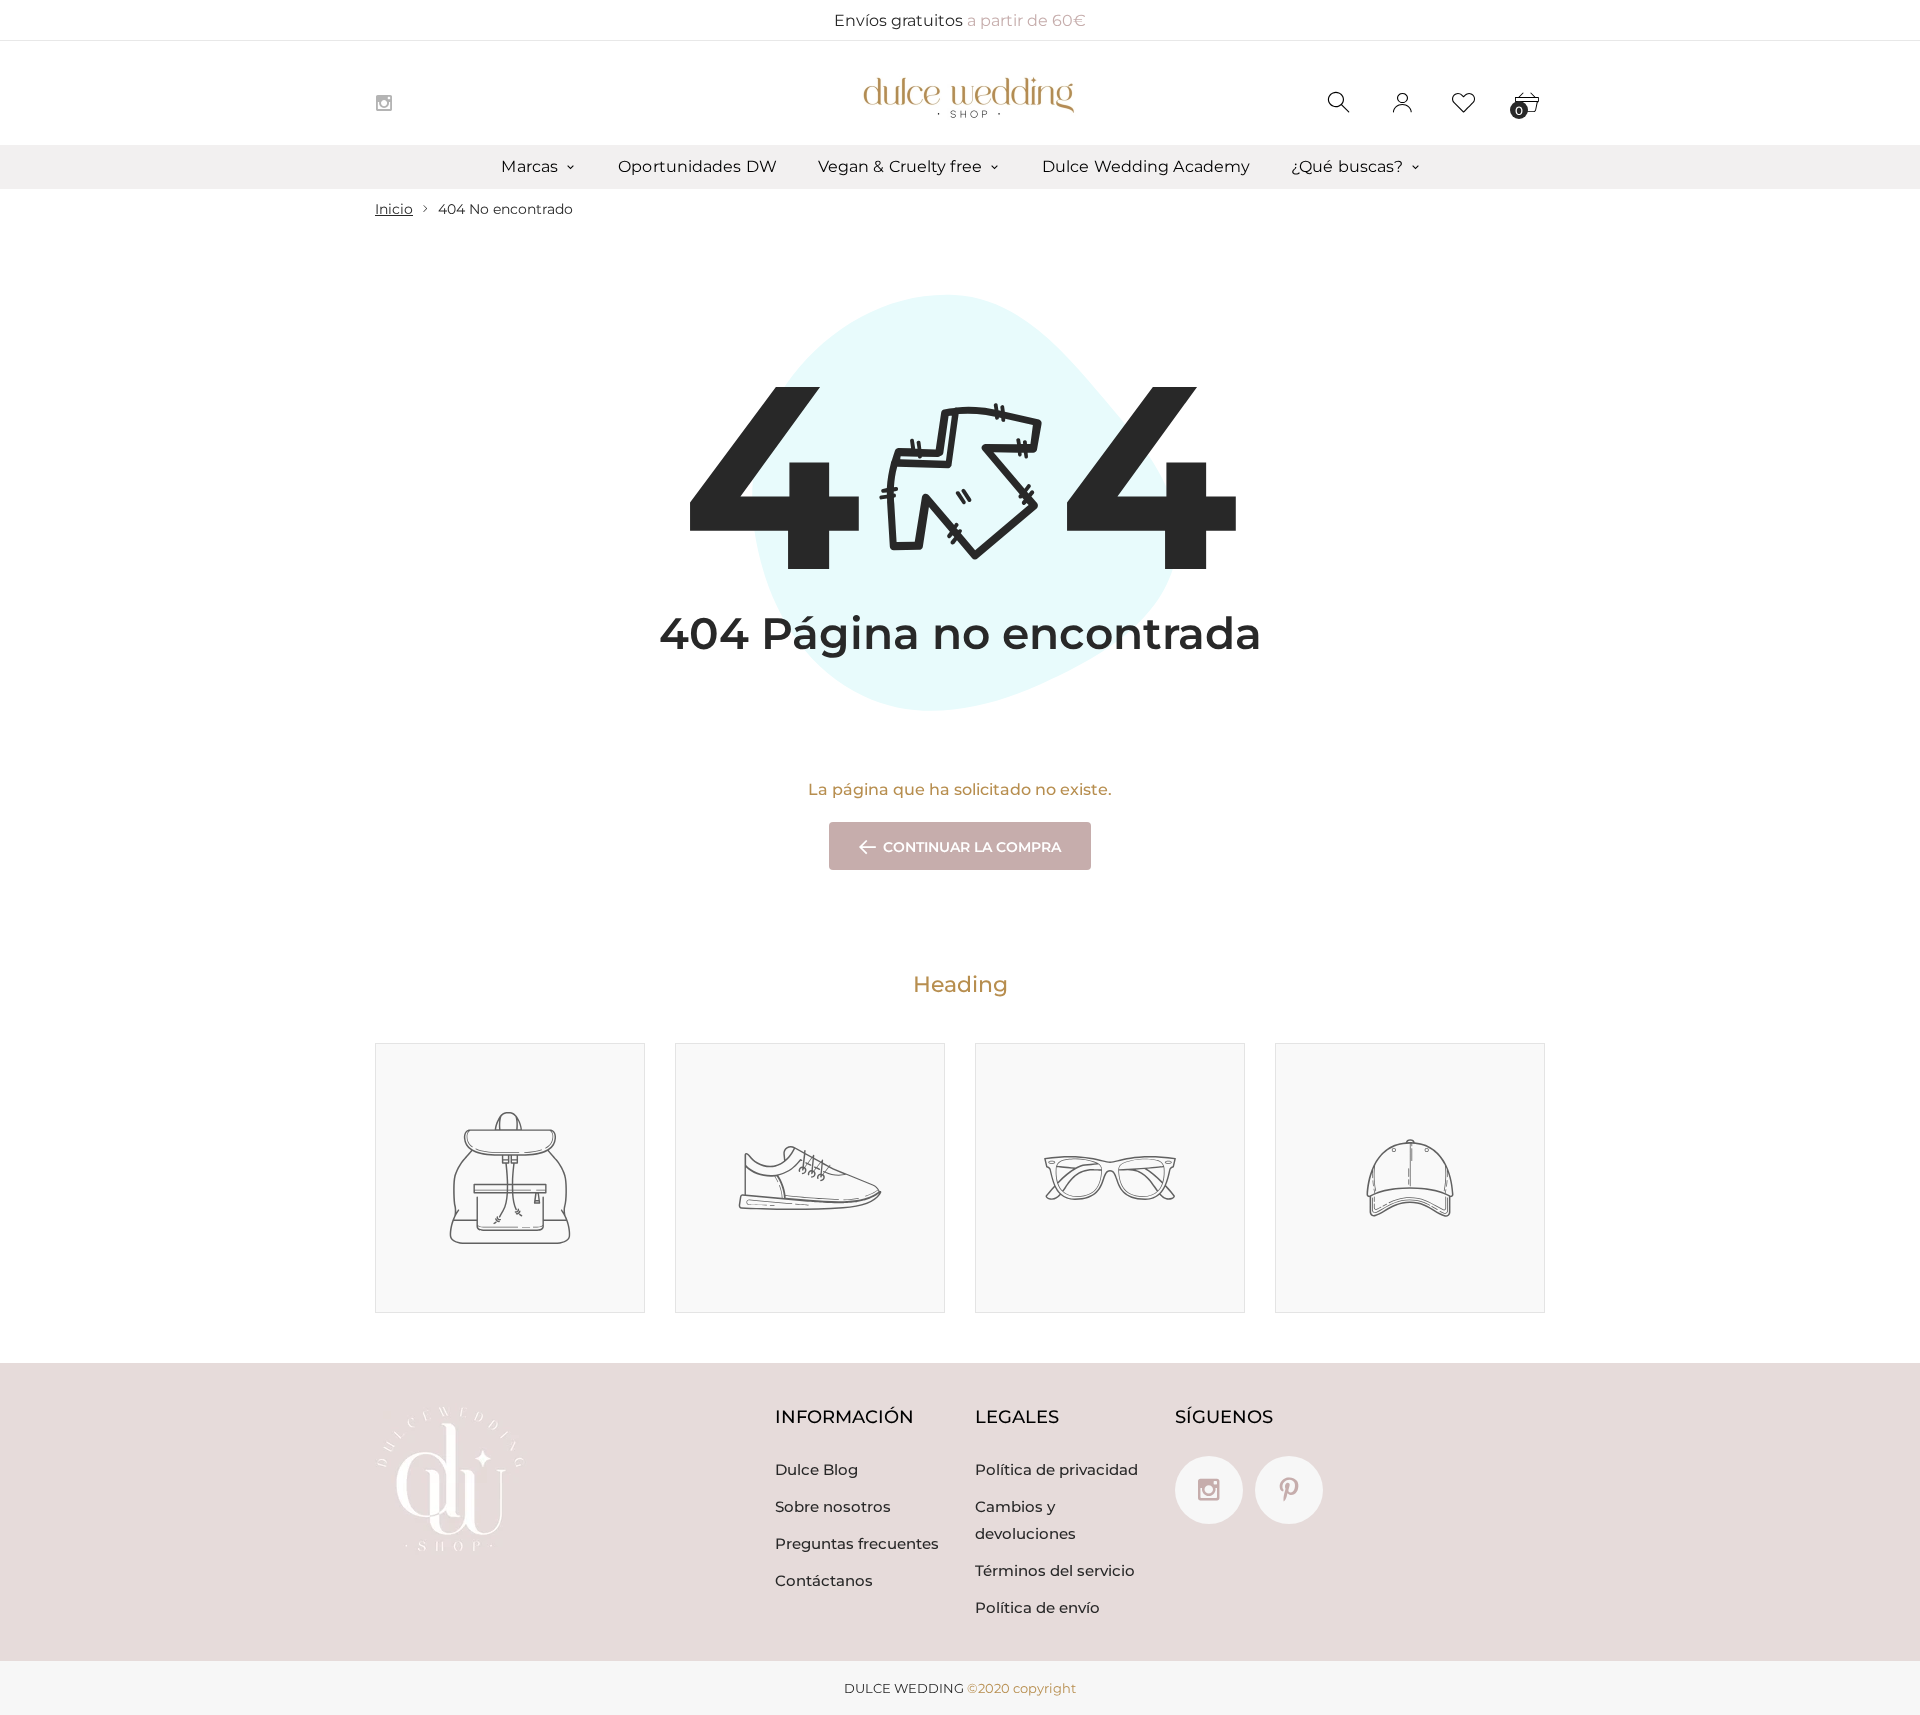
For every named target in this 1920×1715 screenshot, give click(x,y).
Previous (1521, 1017)
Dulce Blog (816, 1469)
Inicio (394, 209)
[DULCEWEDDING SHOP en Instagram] (384, 103)
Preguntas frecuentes (857, 1543)
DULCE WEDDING (904, 1688)
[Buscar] (1340, 103)
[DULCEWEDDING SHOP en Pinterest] (1289, 1490)
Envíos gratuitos (960, 20)
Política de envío (1037, 1607)
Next (1546, 1017)
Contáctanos (824, 1580)
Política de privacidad (1056, 1469)
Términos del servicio (1055, 1570)
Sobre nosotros (833, 1506)
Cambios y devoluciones (1025, 1520)
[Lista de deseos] (1464, 103)
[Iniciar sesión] (1402, 103)
